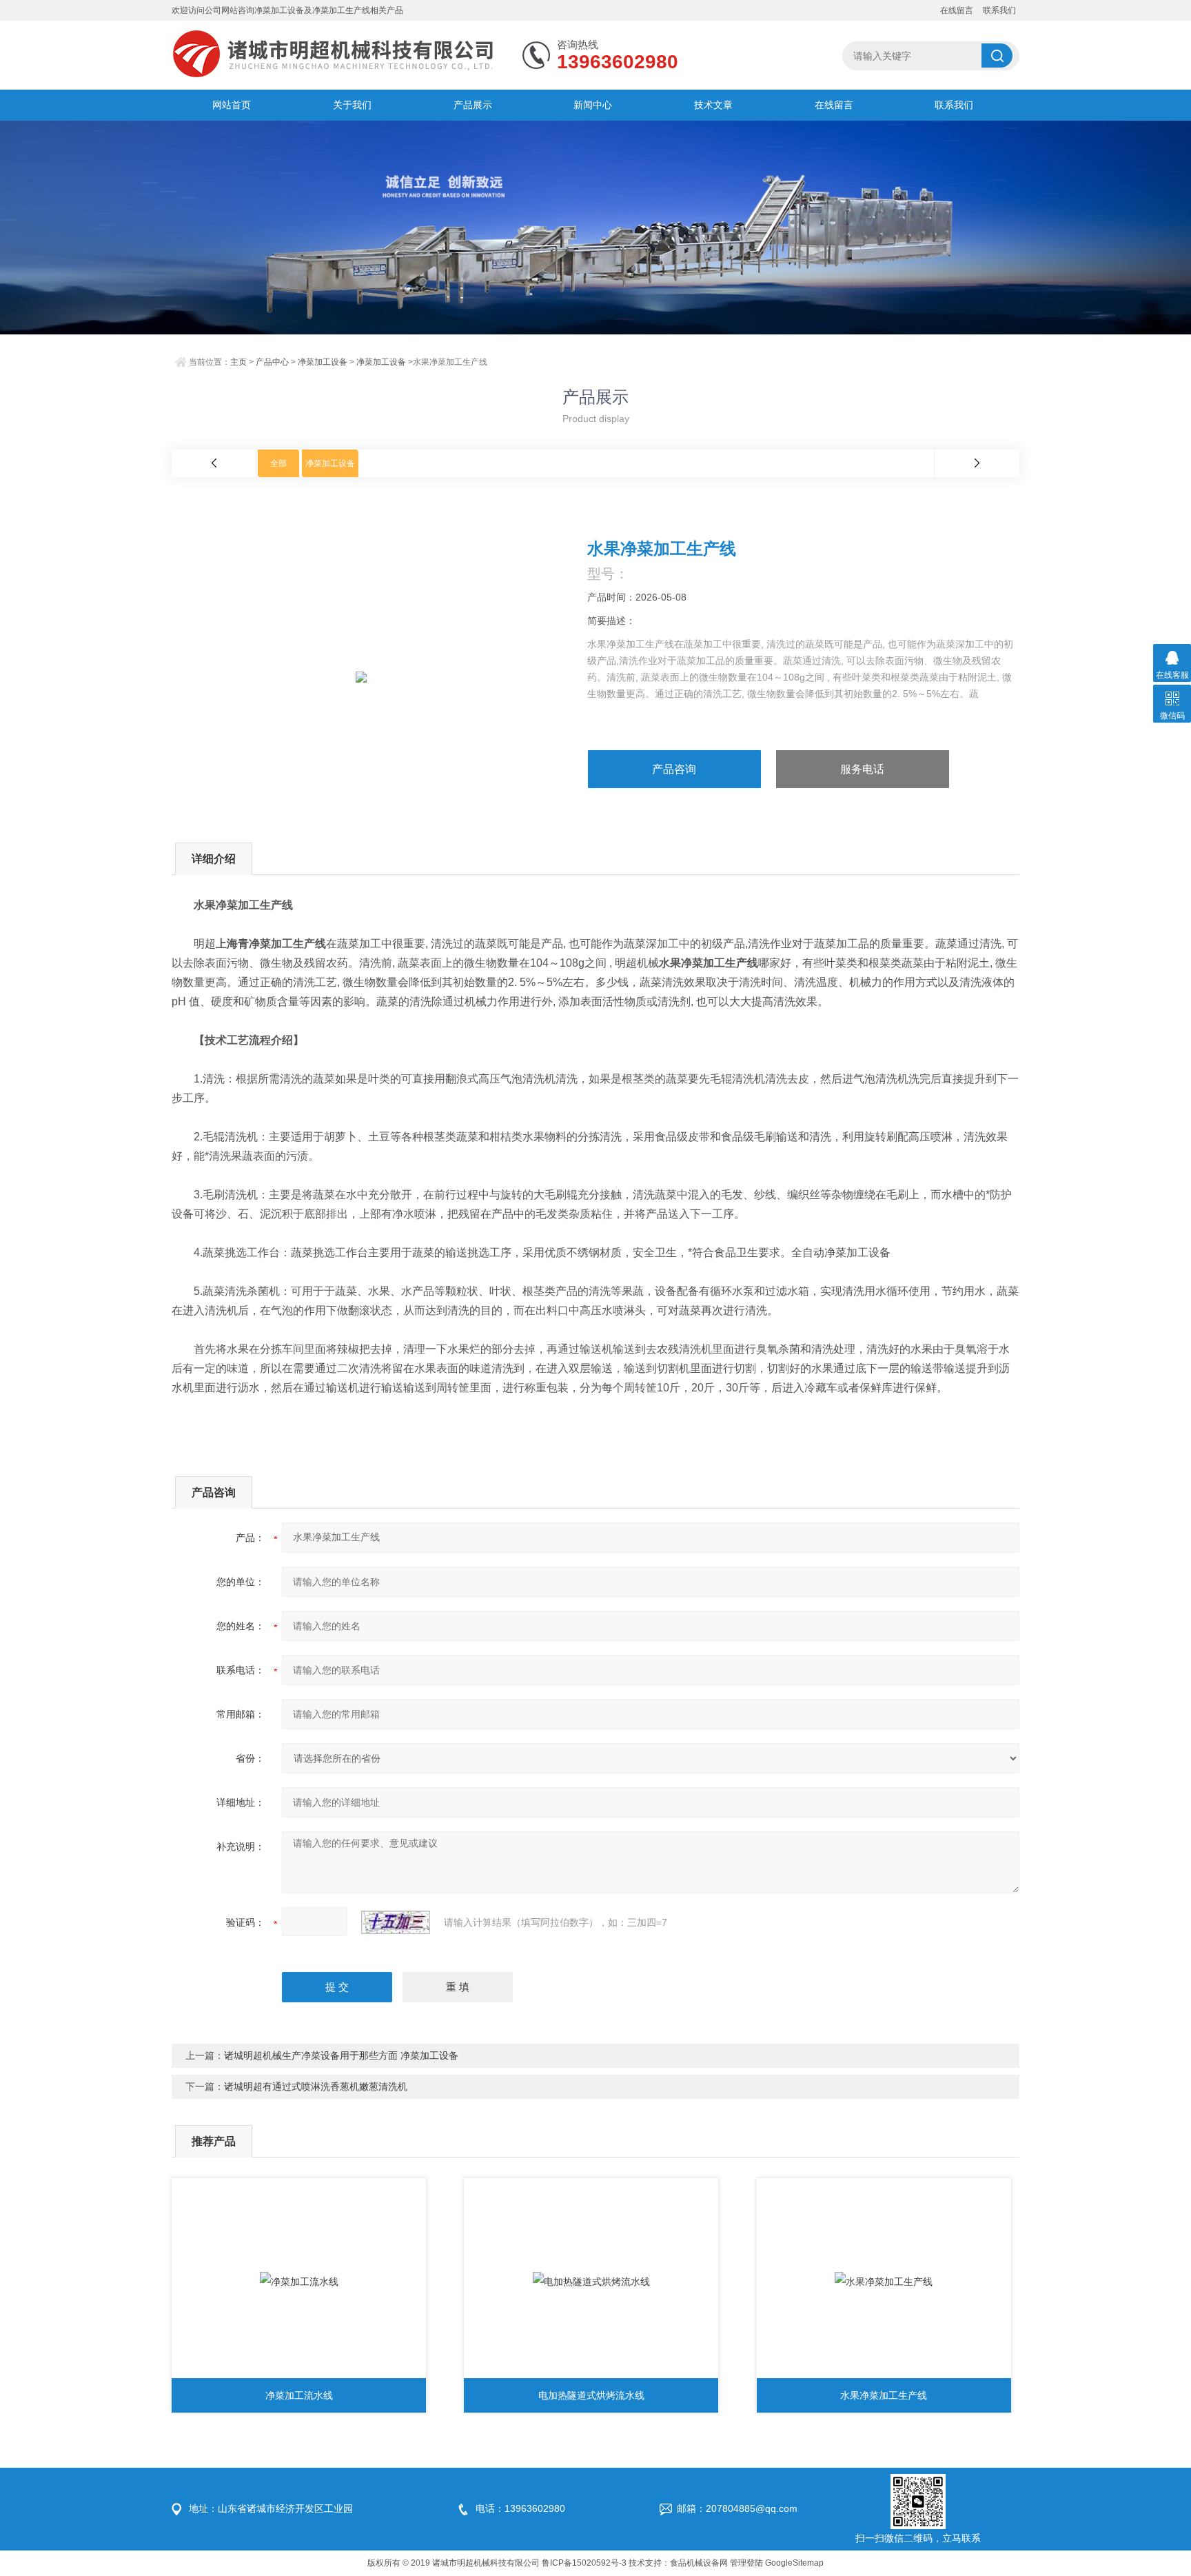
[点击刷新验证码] (396, 1922)
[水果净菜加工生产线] (884, 2282)
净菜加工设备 (323, 362)
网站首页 (232, 105)
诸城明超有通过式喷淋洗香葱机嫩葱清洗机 (316, 2086)
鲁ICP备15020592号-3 (584, 2563)
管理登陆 (746, 2563)
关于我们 (352, 105)
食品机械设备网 (699, 2563)
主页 (238, 362)
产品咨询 (674, 769)
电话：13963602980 (520, 2508)
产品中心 (272, 362)
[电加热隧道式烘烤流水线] (591, 2282)
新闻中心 (593, 105)
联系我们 (999, 10)
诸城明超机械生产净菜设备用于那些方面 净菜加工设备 (341, 2055)
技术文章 (713, 105)
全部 (278, 463)
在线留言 (957, 10)
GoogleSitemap (794, 2563)
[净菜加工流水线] (299, 2282)
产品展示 (473, 105)
